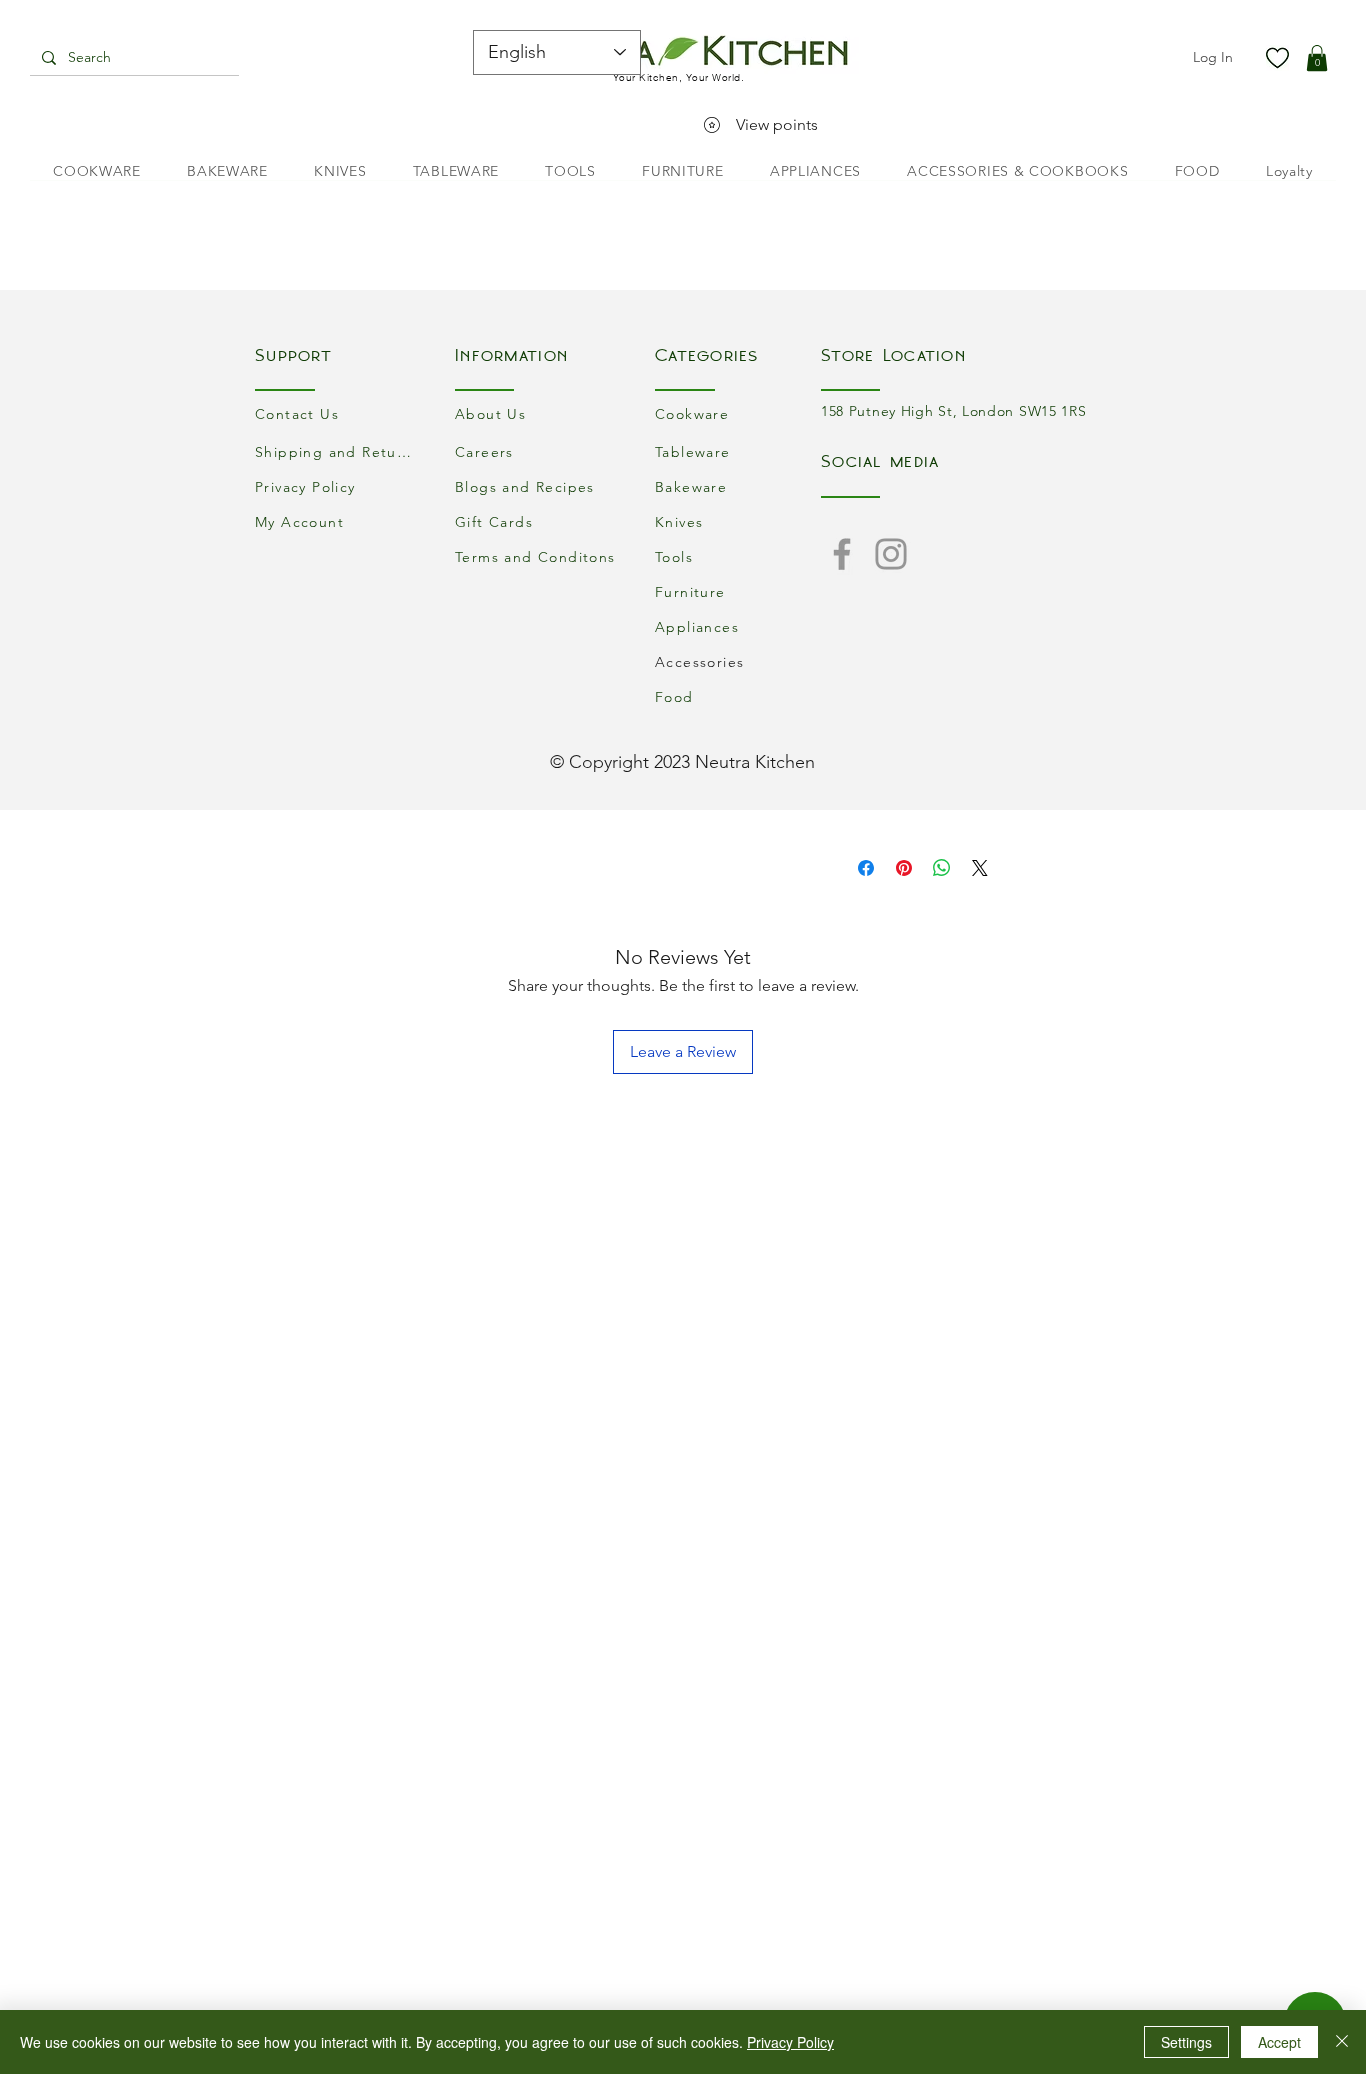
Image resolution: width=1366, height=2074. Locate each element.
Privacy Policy (790, 2042)
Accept (1279, 2042)
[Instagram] (891, 554)
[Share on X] (980, 868)
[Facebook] (842, 554)
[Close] (1342, 2042)
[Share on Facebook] (866, 868)
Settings (1186, 2042)
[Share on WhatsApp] (942, 868)
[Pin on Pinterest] (904, 868)
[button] (1317, 58)
